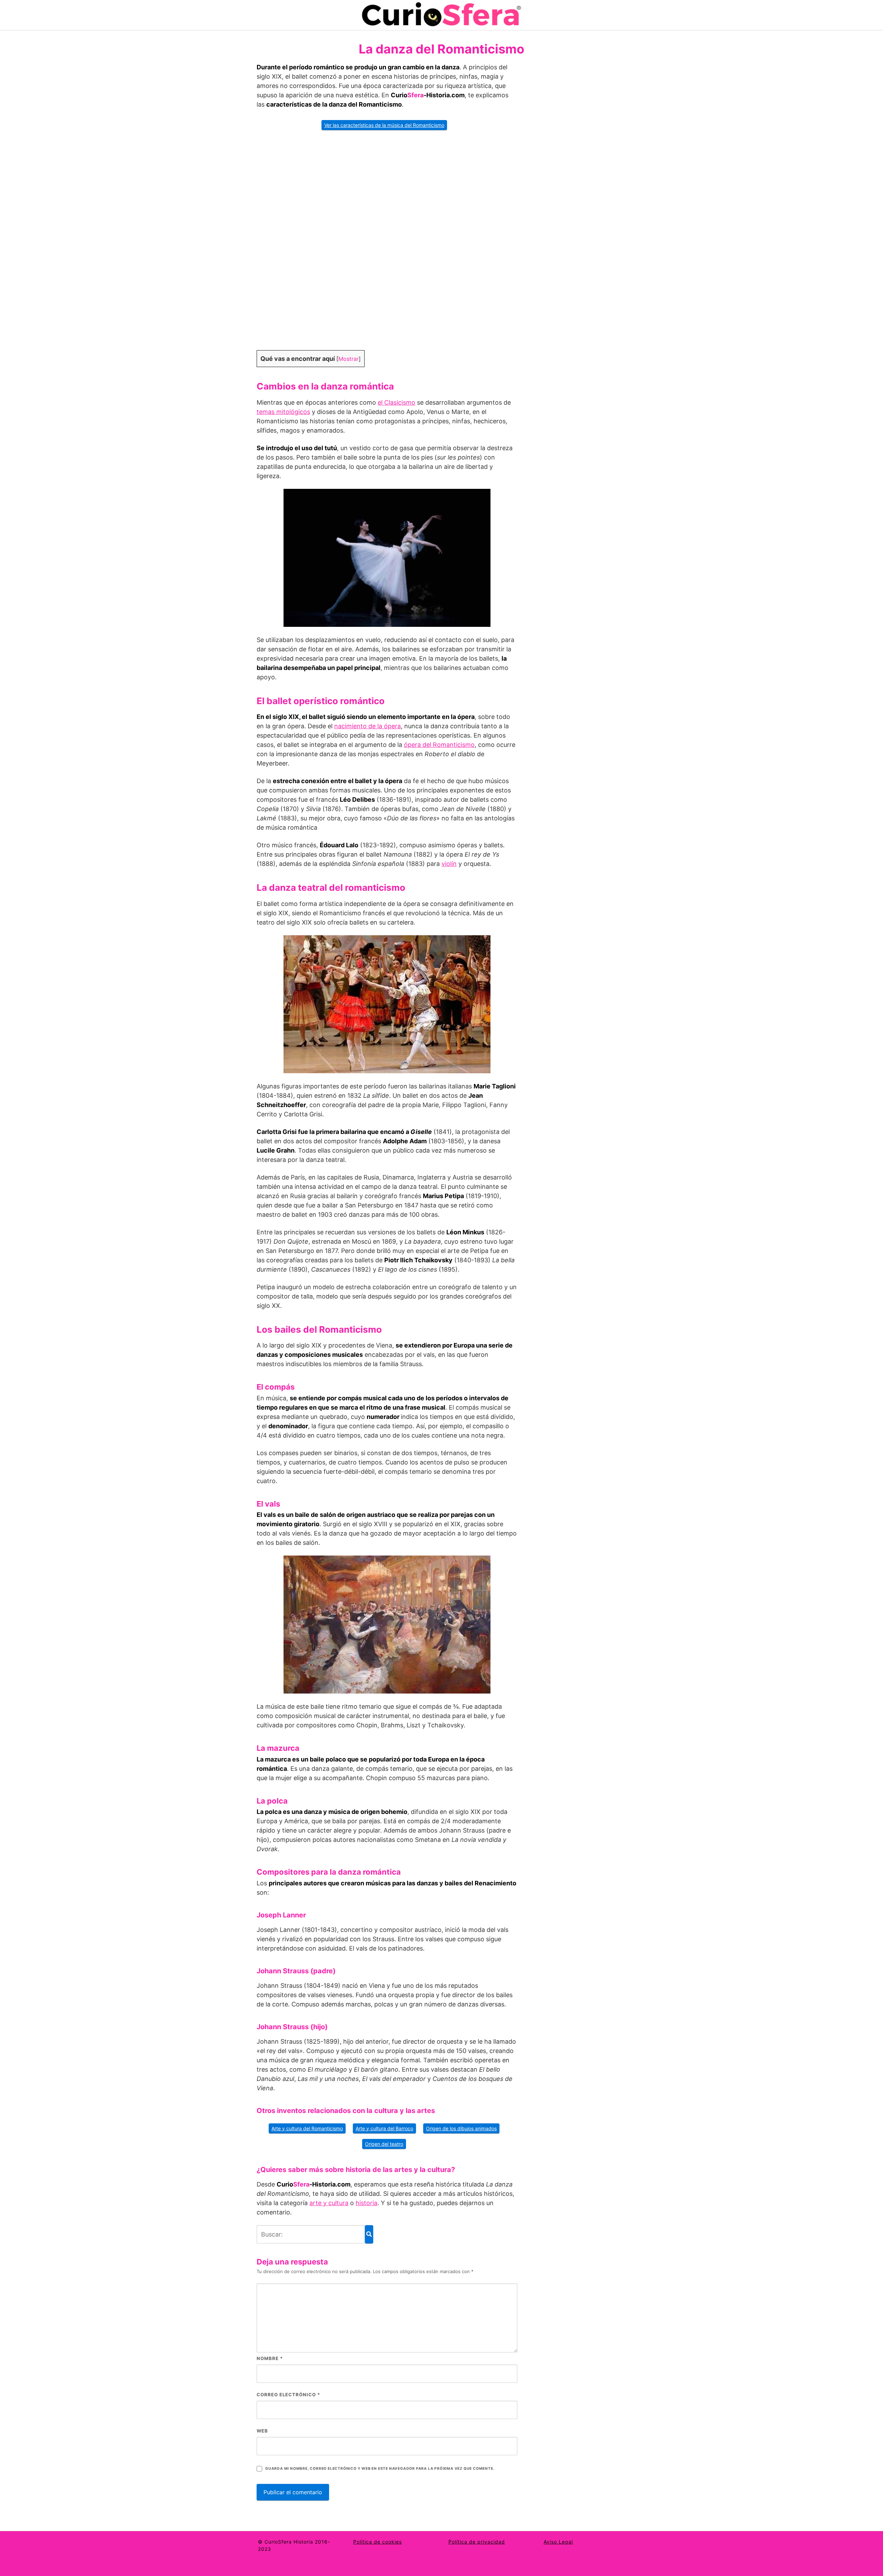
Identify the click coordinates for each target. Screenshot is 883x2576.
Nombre (270, 2358)
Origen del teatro (384, 2144)
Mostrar (349, 359)
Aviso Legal (558, 2542)
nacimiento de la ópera (368, 726)
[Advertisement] (387, 245)
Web (262, 2431)
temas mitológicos (283, 412)
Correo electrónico (288, 2395)
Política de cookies (378, 2542)
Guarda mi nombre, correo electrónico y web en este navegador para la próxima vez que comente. (380, 2469)
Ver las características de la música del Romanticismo (384, 125)
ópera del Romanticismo (439, 745)
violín (449, 864)
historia (366, 2203)
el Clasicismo (396, 402)
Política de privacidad (477, 2542)
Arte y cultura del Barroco (384, 2128)
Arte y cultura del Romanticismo (307, 2128)
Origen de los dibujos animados (461, 2128)
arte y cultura (329, 2203)
